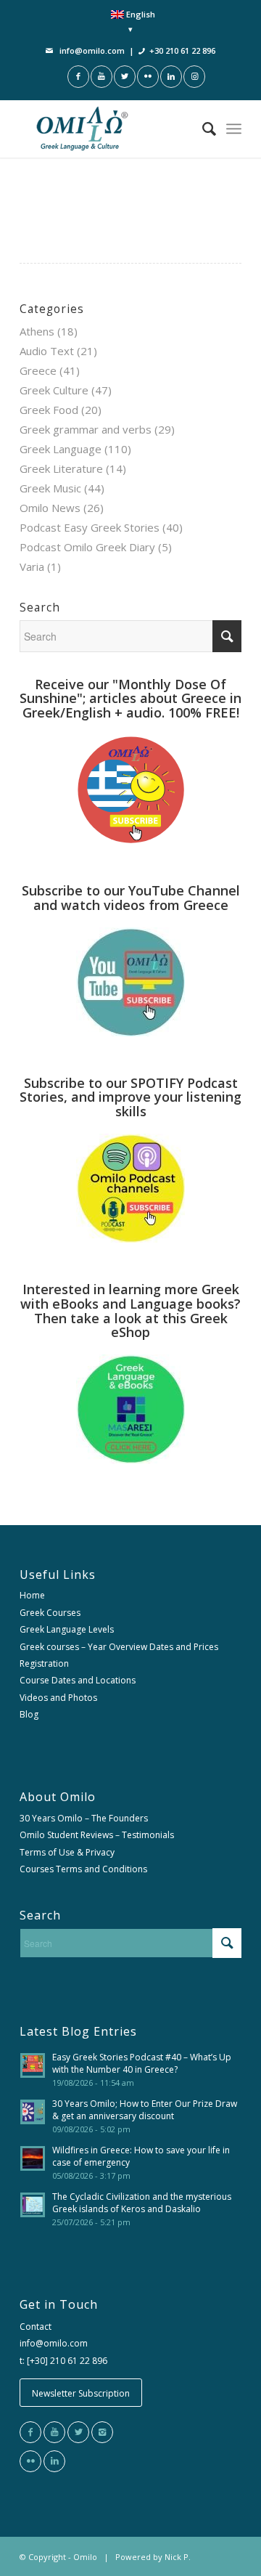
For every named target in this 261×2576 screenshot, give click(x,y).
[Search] (202, 129)
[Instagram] (102, 2432)
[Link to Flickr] (148, 77)
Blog (29, 1714)
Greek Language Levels (67, 1629)
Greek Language (61, 449)
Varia (32, 566)
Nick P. (178, 2557)
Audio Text (47, 351)
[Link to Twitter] (125, 77)
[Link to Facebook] (78, 77)
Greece (38, 370)
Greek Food (49, 410)
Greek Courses (50, 1613)
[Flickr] (30, 2461)
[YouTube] (54, 2432)
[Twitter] (78, 2432)
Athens (37, 331)
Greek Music (50, 488)
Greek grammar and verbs (86, 429)
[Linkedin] (54, 2461)
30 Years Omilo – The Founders (84, 1818)
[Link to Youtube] (101, 77)
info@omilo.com (92, 50)
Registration (44, 1663)
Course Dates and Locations (78, 1680)
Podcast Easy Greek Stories (90, 527)
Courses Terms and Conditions (83, 1869)
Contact (36, 2327)
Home (32, 1595)
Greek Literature (61, 468)
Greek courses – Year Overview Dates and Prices (119, 1647)
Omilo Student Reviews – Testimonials (97, 1835)
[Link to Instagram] (194, 77)
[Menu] (234, 129)
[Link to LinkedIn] (171, 77)
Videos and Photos (58, 1698)
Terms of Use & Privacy (67, 1852)
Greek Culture (54, 390)
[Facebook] (30, 2432)
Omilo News (50, 508)
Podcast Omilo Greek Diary (87, 547)
